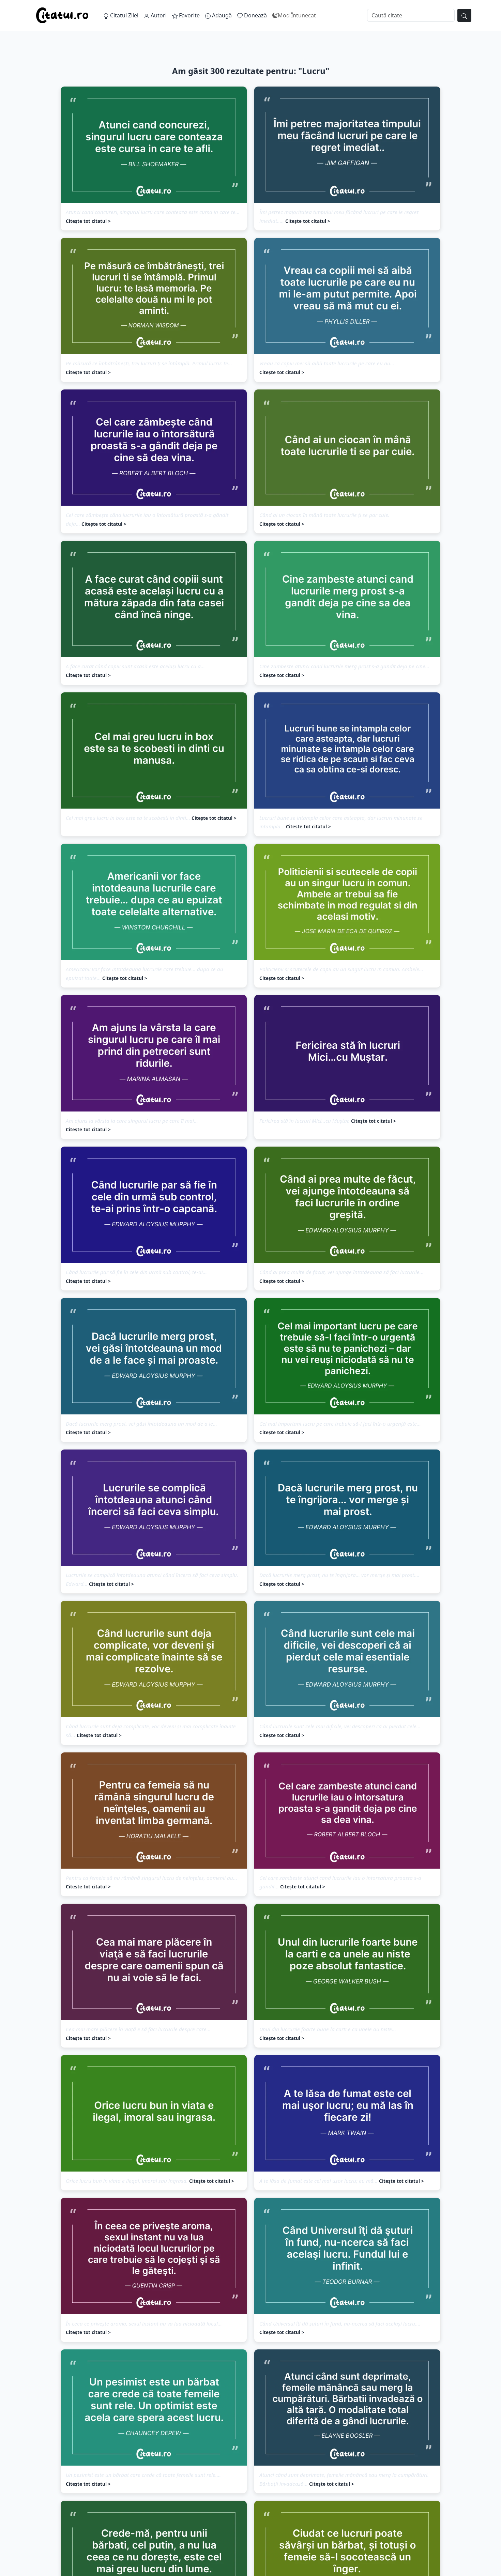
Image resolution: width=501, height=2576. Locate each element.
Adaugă (221, 15)
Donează (255, 15)
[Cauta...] (464, 15)
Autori (158, 15)
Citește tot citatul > (88, 221)
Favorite (189, 15)
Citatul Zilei (124, 15)
